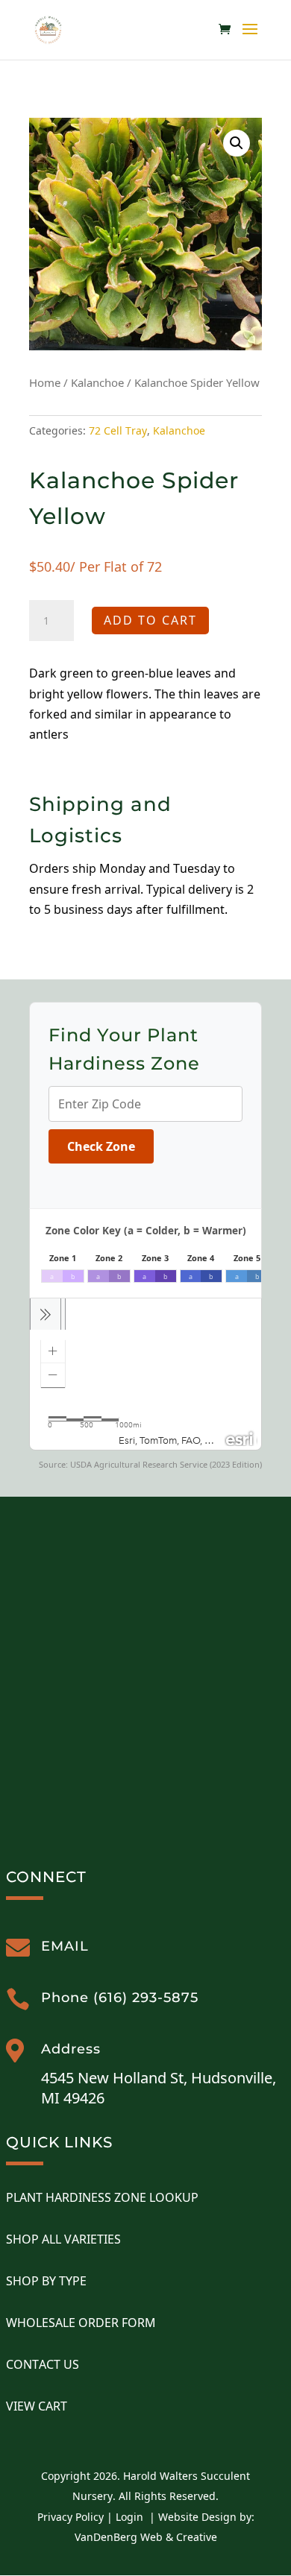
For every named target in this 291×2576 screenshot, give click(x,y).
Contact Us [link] (43, 2364)
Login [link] (129, 2517)
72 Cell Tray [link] (118, 430)
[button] (250, 39)
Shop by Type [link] (46, 2281)
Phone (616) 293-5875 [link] (120, 1998)
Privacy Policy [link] (71, 2517)
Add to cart (150, 620)
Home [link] (45, 382)
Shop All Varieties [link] (63, 2239)
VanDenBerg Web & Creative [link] (146, 2537)
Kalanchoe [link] (97, 382)
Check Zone (101, 1146)
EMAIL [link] (65, 1946)
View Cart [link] (37, 2406)
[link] (48, 29)
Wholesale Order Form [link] (81, 2323)
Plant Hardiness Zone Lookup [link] (102, 2197)
